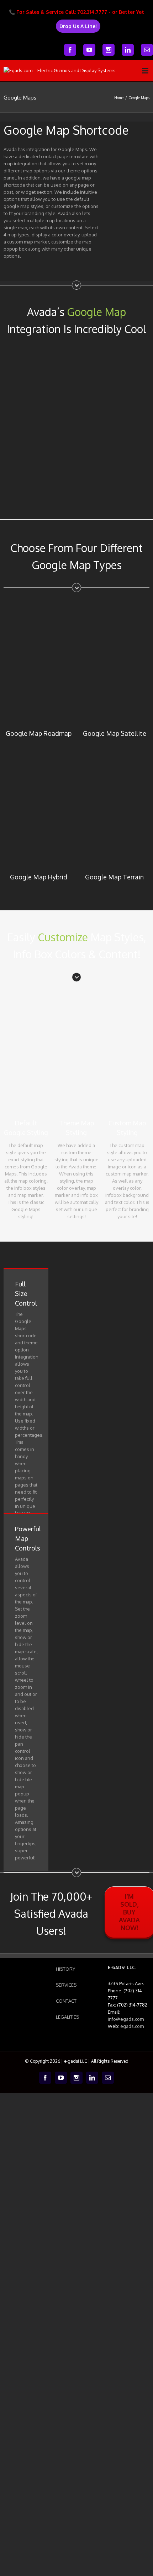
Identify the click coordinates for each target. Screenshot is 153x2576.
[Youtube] (89, 50)
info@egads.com (126, 2019)
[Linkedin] (128, 50)
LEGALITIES (67, 2017)
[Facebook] (70, 50)
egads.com (132, 2026)
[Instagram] (109, 50)
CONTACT (66, 2001)
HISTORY (65, 1969)
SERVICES (66, 1985)
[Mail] (147, 50)
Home (119, 98)
